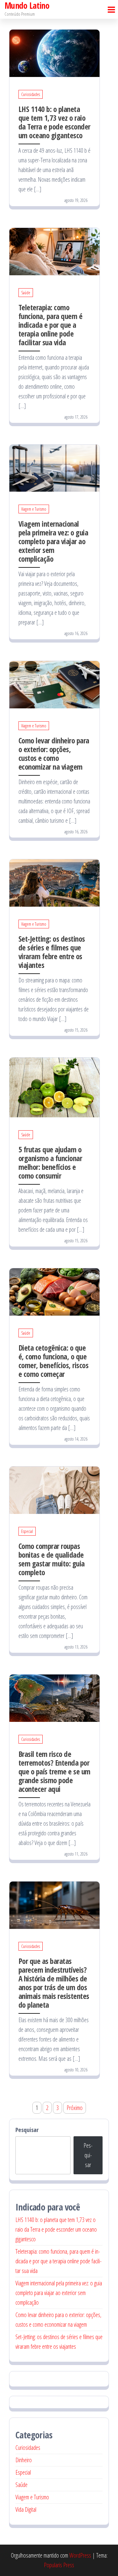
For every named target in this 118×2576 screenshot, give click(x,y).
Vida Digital (26, 2509)
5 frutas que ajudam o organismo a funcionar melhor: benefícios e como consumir (50, 1162)
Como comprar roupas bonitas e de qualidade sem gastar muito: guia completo (52, 1559)
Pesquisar (27, 2130)
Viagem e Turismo (34, 509)
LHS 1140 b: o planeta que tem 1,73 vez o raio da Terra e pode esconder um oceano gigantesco (54, 122)
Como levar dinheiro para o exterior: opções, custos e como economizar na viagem (54, 753)
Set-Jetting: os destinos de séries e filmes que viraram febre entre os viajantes (52, 952)
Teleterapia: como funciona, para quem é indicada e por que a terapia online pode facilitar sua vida (50, 325)
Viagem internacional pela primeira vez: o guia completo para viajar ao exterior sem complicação (53, 541)
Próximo (75, 2108)
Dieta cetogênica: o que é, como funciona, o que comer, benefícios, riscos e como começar (53, 1361)
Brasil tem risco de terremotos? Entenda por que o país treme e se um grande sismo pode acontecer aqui (54, 1771)
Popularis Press (59, 2565)
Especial (27, 1531)
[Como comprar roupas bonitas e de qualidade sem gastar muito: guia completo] (54, 1490)
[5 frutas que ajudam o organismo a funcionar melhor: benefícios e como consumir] (54, 1087)
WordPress (80, 2555)
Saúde (26, 293)
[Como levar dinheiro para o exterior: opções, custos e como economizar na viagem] (54, 684)
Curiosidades (31, 94)
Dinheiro (24, 2460)
